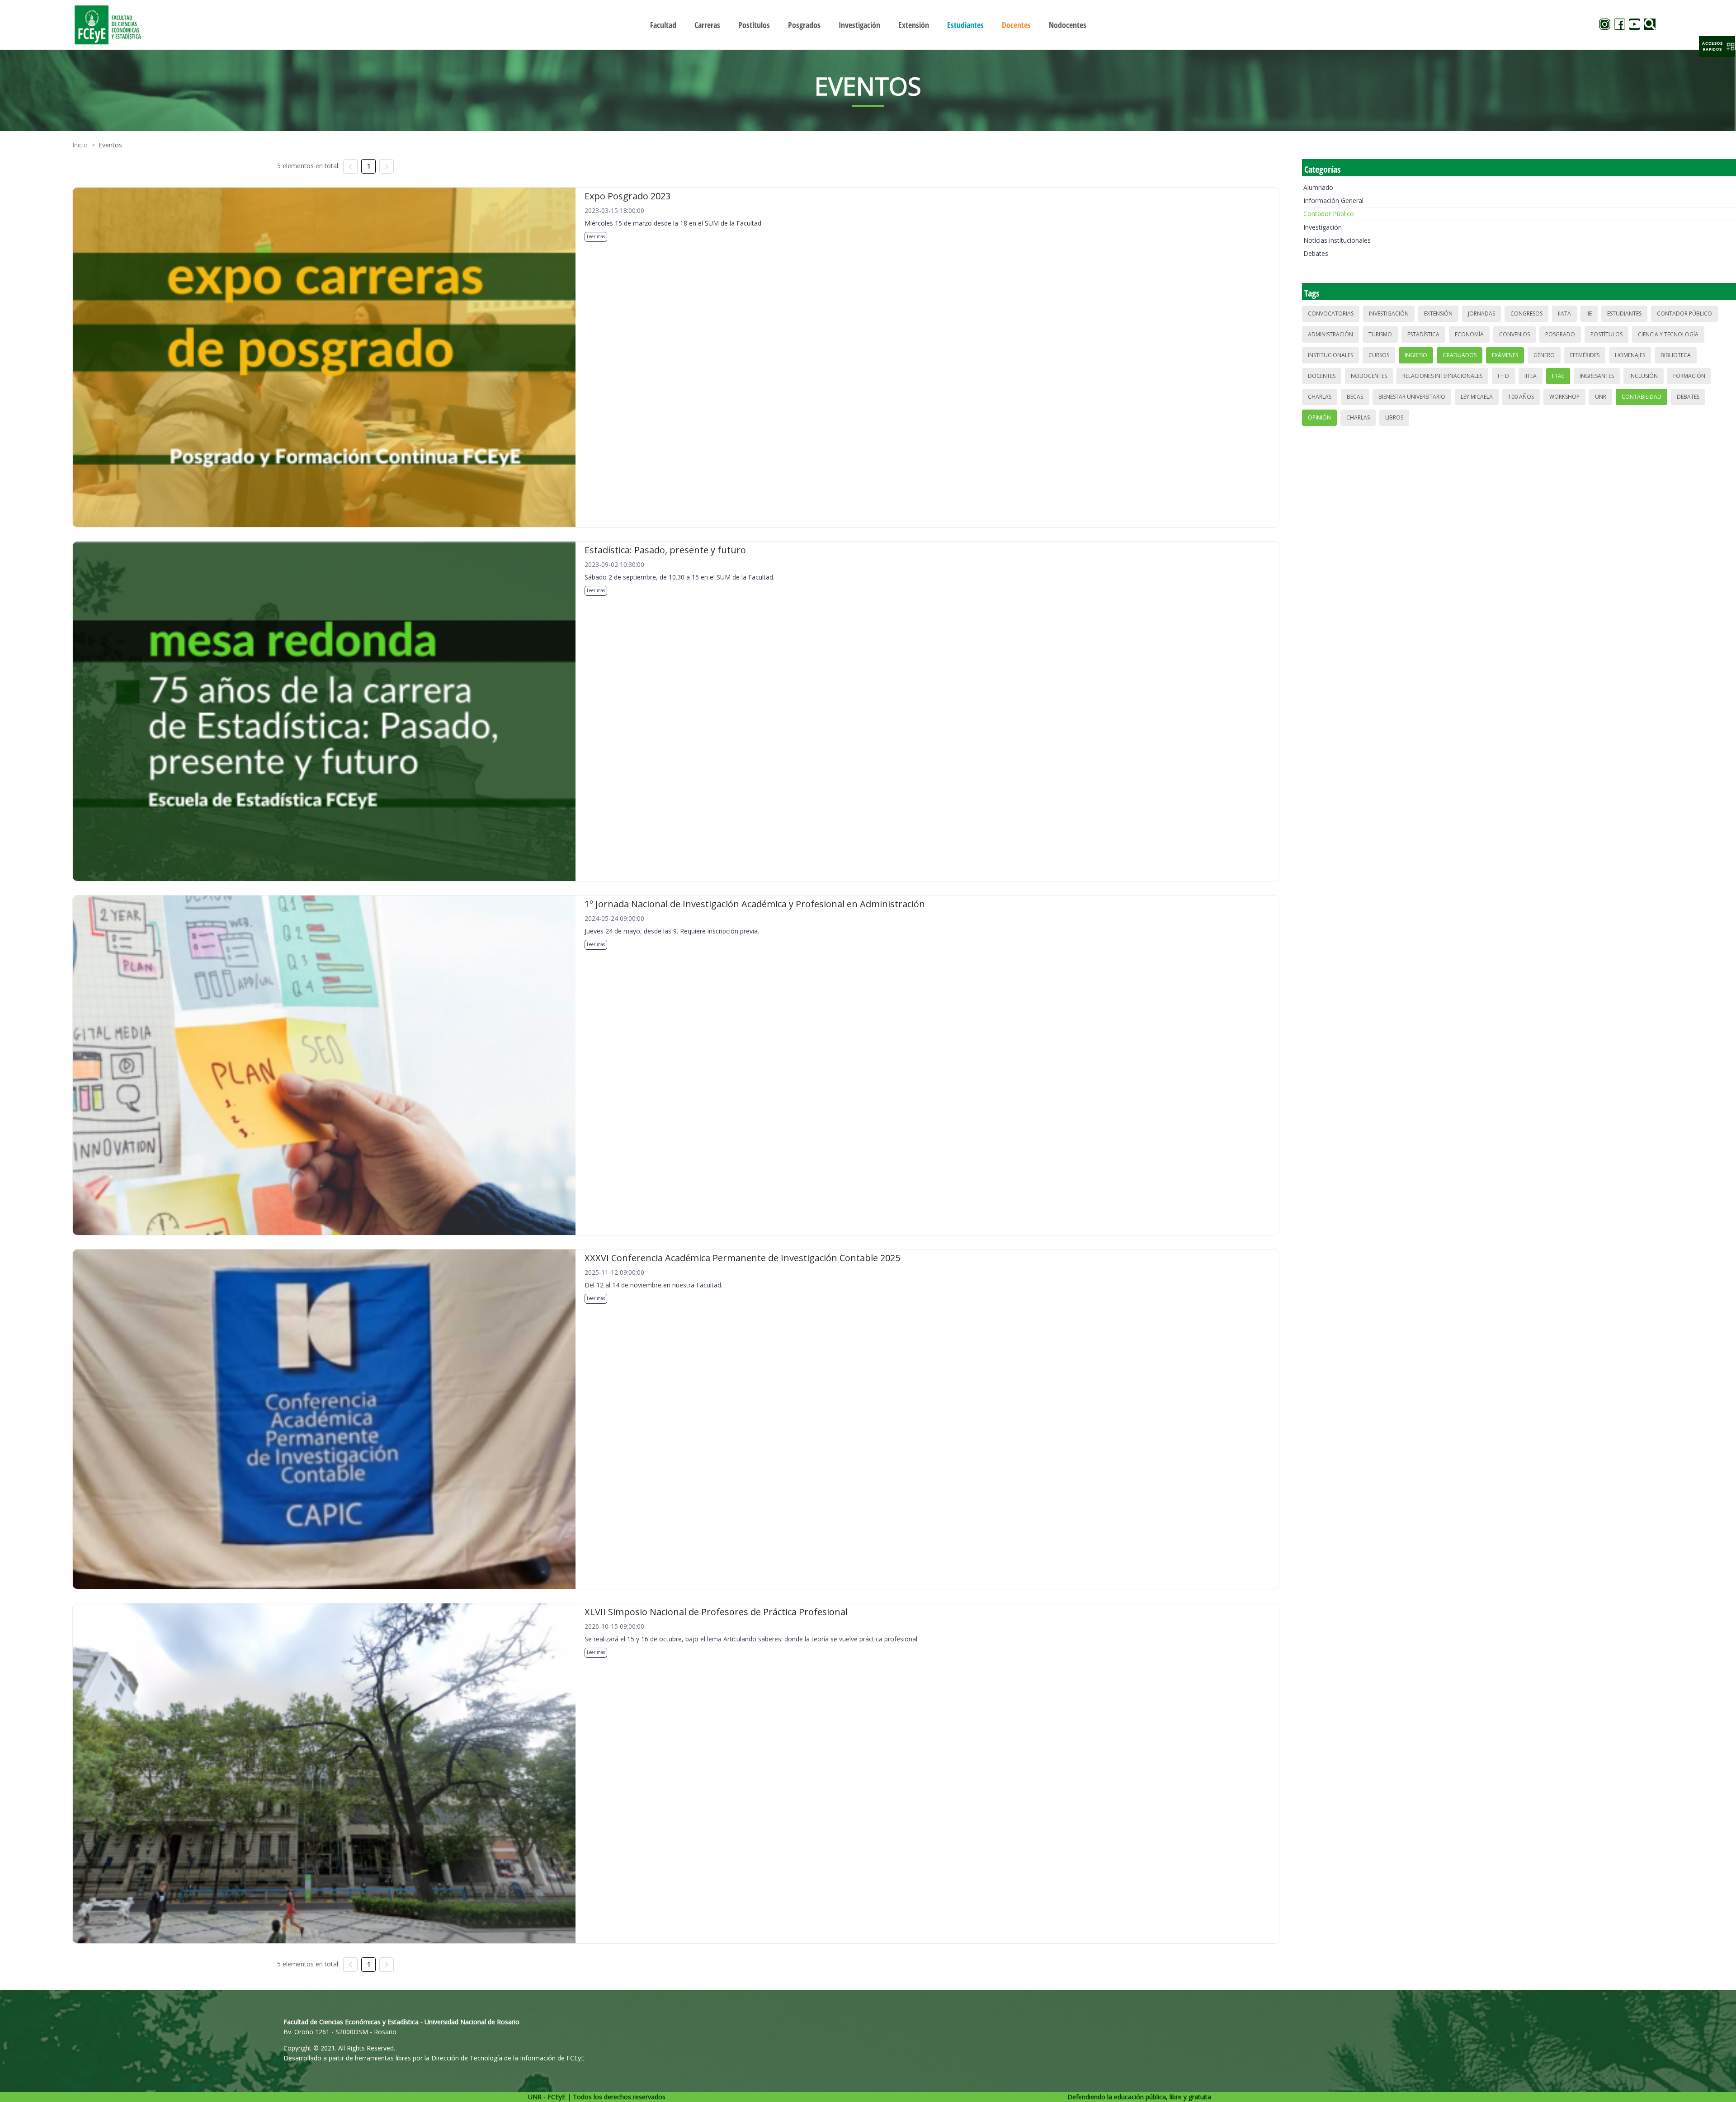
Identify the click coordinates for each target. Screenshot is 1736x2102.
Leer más (596, 236)
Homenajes (1630, 355)
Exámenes (1505, 355)
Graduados (1460, 355)
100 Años (1521, 397)
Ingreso (1416, 355)
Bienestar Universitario (1412, 397)
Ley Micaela (1477, 397)
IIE (1589, 313)
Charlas (1320, 397)
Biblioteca (1676, 355)
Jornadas (1481, 313)
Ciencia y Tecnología (1668, 334)
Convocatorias (1331, 313)
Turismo (1380, 334)
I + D (1503, 376)
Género (1544, 355)
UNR (1601, 397)
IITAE (1558, 376)
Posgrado (1560, 334)
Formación (1689, 376)
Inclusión (1644, 376)
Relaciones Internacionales (1442, 376)
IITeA (1531, 376)
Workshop (1564, 397)
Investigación (1323, 227)
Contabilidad (1642, 397)
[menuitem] (663, 25)
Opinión (1319, 417)
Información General (1333, 200)
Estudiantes (1624, 313)
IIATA (1564, 313)
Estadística (1423, 334)
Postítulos (1606, 334)
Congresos (1526, 313)
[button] (1717, 47)
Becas (1355, 397)
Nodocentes (1369, 376)
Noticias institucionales (1337, 240)
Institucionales (1330, 355)
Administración (1330, 334)
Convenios (1514, 334)
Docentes (1322, 376)
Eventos (110, 145)
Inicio (80, 145)
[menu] (868, 25)
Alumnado (1318, 187)
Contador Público (1329, 214)
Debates (1316, 253)
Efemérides (1585, 355)
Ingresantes (1597, 376)
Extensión (1438, 313)
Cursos (1379, 355)
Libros (1394, 417)
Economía (1469, 334)
